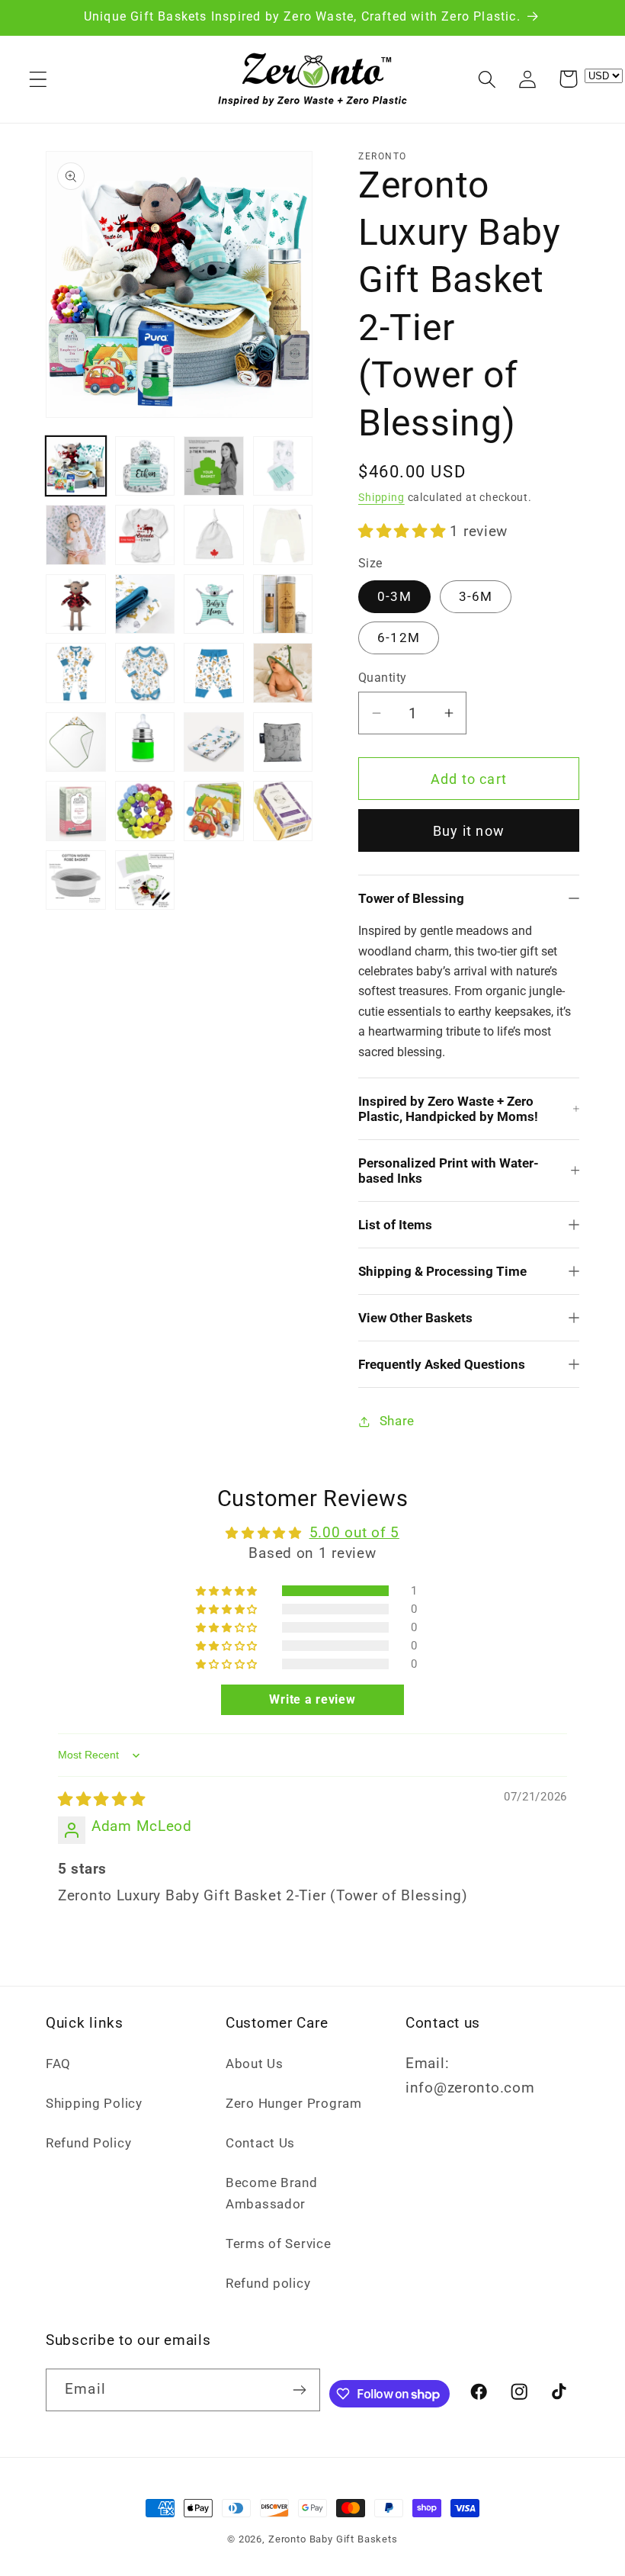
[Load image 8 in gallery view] (283, 535)
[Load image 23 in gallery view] (214, 811)
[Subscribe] (300, 2390)
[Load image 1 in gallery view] (76, 466)
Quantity (383, 678)
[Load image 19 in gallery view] (214, 742)
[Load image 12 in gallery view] (283, 604)
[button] (38, 79)
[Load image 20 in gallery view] (283, 742)
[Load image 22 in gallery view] (145, 811)
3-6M (476, 596)
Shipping (381, 498)
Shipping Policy (94, 2103)
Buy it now (469, 831)
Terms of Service (279, 2244)
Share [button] (397, 1421)
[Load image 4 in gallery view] (283, 466)
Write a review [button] (312, 1699)
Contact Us (260, 2143)
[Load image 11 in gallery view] (214, 604)
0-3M (394, 596)
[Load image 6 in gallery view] (145, 535)
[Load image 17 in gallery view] (76, 742)
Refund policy (268, 2283)
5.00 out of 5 (354, 1532)
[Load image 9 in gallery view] (76, 604)
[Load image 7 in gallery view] (214, 535)
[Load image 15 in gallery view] (214, 673)
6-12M (399, 638)
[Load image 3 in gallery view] (214, 466)
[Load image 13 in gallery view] (76, 673)
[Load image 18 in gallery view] (145, 742)
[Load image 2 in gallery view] (145, 466)
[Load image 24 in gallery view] (283, 811)
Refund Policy (88, 2143)
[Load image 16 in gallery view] (283, 673)
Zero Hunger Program (294, 2103)
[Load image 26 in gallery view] (145, 880)
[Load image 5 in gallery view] (76, 535)
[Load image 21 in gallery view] (76, 811)
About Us (255, 2064)
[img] (102, 1799)
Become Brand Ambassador (272, 2193)
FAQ (58, 2064)
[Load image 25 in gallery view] (76, 880)
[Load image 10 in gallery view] (145, 604)
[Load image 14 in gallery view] (145, 673)
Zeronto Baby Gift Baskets (333, 2539)
